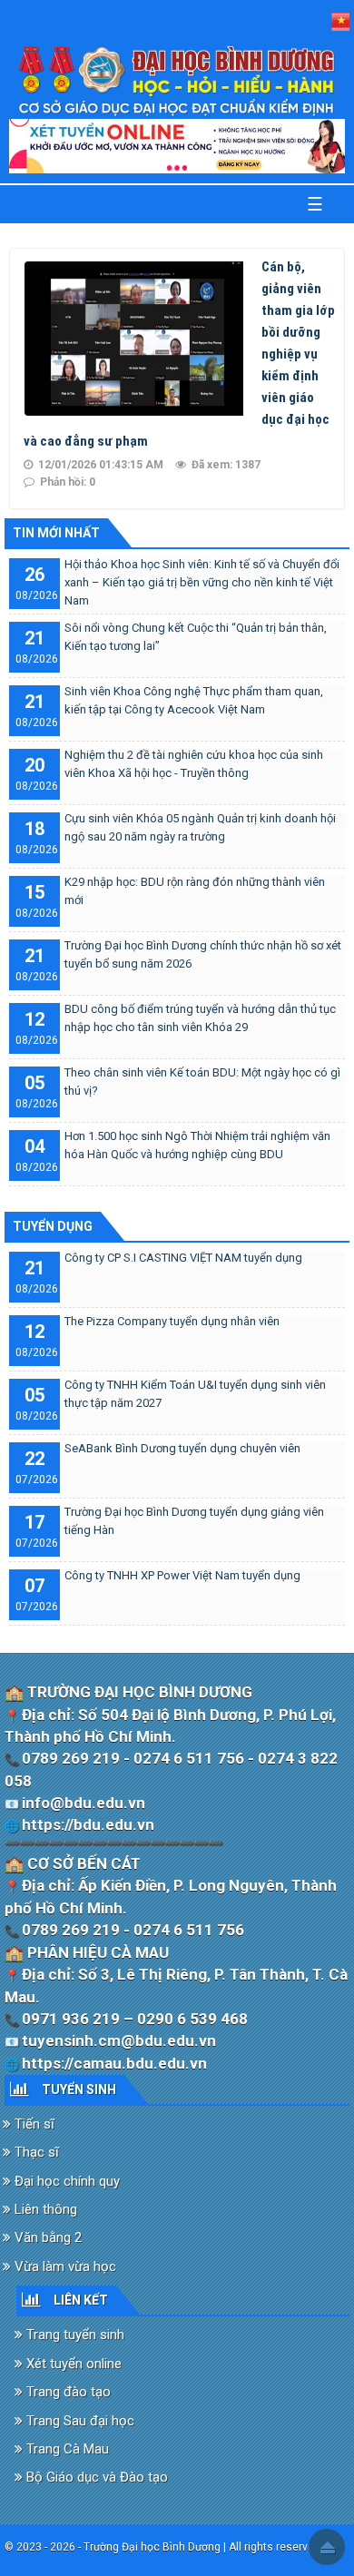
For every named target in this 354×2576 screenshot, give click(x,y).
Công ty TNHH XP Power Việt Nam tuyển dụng (182, 1575)
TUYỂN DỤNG (53, 1226)
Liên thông (44, 2209)
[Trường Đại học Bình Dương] (177, 81)
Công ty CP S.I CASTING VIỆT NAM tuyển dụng (183, 1258)
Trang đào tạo (67, 2392)
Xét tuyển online (72, 2364)
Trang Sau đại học (79, 2421)
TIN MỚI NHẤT (56, 533)
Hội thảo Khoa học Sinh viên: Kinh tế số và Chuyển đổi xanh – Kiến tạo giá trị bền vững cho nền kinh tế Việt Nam (202, 582)
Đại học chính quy (65, 2181)
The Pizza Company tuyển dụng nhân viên (172, 1321)
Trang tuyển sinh (74, 2335)
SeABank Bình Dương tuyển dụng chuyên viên (182, 1448)
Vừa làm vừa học (64, 2266)
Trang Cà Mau (66, 2449)
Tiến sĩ (33, 2124)
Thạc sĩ (35, 2152)
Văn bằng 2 (46, 2237)
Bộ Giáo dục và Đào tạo (95, 2477)
